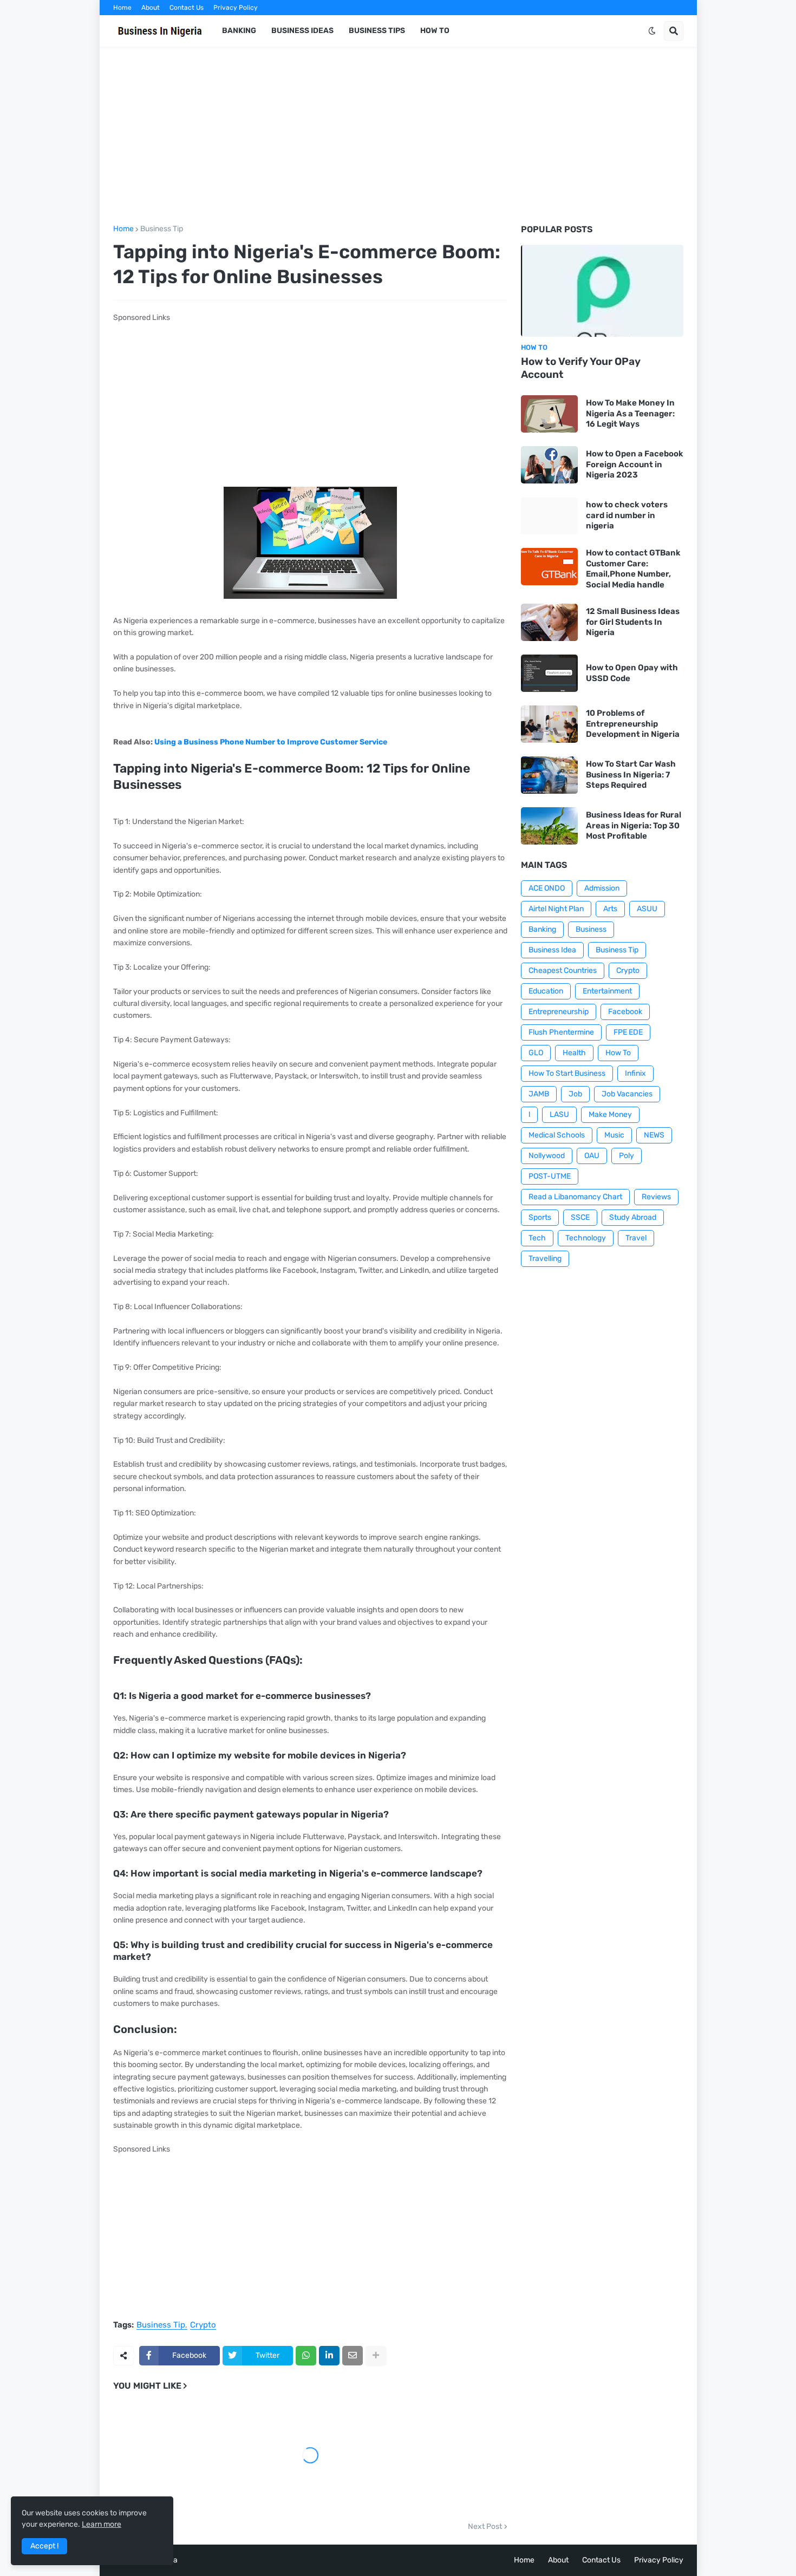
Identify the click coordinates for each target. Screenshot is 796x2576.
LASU (559, 1114)
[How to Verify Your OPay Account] (602, 291)
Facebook (625, 1012)
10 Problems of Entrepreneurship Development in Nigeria (633, 724)
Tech (537, 1238)
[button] (652, 31)
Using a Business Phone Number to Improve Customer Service (271, 742)
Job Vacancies (627, 1094)
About (151, 8)
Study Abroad (633, 1217)
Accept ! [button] (44, 2546)
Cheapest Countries (563, 970)
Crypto (203, 2325)
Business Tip (162, 229)
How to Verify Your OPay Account (581, 368)
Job (575, 1094)
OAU (592, 1156)
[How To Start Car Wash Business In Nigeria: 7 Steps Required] (549, 775)
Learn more (102, 2524)
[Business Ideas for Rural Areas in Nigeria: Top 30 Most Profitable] (549, 826)
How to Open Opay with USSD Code (632, 673)
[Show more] (376, 2356)
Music (614, 1135)
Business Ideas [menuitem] (302, 31)
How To (618, 1053)
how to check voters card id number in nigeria (627, 515)
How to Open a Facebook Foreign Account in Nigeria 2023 (635, 464)
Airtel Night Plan (556, 909)
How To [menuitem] (435, 31)
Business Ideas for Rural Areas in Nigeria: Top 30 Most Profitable (634, 825)
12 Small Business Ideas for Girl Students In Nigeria (633, 622)
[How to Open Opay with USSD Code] (549, 673)
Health (574, 1053)
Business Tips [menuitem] (377, 31)
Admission (602, 888)
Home (122, 8)
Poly (627, 1156)
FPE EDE (628, 1032)
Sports (540, 1217)
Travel (636, 1238)
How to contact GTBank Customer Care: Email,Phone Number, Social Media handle (633, 569)
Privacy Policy (236, 8)
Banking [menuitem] (239, 31)
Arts (610, 909)
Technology (586, 1238)
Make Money (610, 1114)
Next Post (485, 2527)
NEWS (654, 1135)
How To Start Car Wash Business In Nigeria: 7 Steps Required (631, 774)
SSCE (580, 1217)
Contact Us (187, 8)
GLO (536, 1053)
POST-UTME (550, 1176)
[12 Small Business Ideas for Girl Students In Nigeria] (549, 622)
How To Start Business (567, 1073)
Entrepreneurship (559, 1012)
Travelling (545, 1258)
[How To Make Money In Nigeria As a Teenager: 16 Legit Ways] (549, 414)
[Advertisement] (398, 136)
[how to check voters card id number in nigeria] (549, 516)
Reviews (656, 1197)
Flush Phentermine (561, 1032)
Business (591, 929)
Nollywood (547, 1156)
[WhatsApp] (306, 2356)
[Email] (353, 2356)
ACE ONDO (547, 888)
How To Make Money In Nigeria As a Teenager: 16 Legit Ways (630, 413)
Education (546, 991)
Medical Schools (557, 1135)
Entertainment (607, 991)
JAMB (539, 1094)
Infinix (635, 1073)
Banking (542, 929)
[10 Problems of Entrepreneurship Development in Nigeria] (549, 724)
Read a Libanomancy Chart (575, 1197)
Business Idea (552, 950)
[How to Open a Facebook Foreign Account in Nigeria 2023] (549, 465)
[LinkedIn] (329, 2356)
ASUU (647, 909)
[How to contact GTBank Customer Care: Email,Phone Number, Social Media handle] (549, 567)
